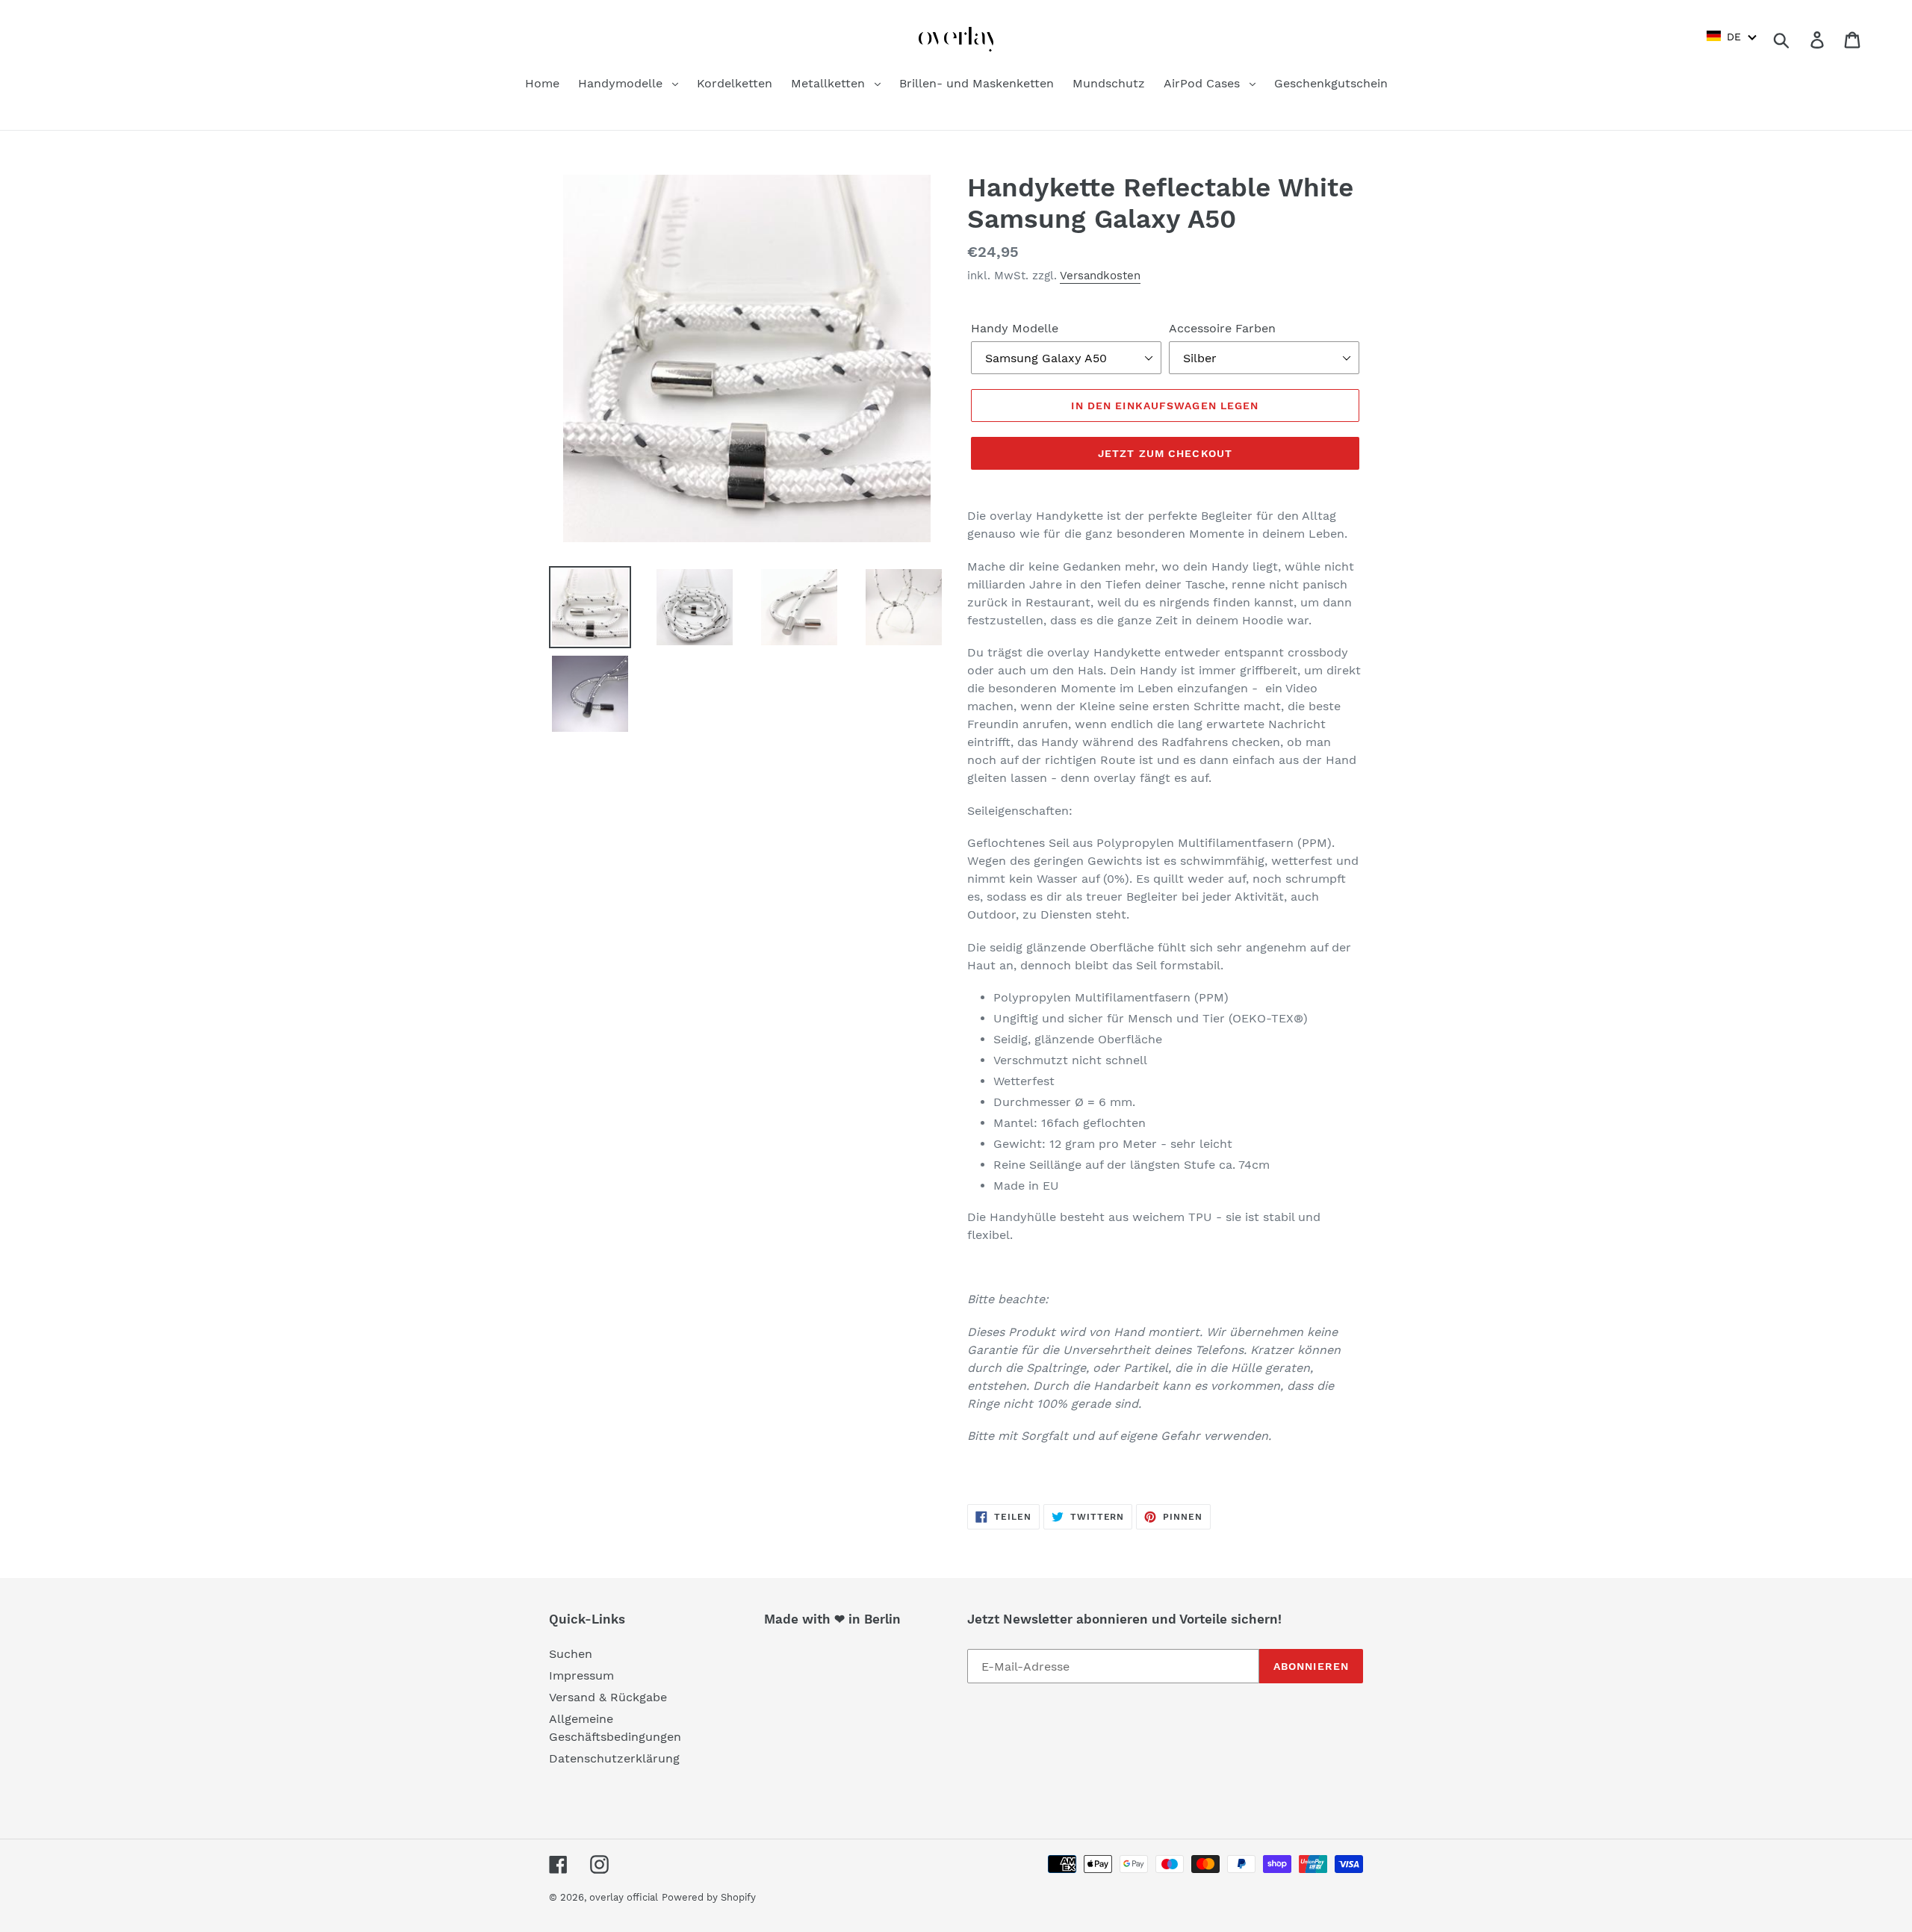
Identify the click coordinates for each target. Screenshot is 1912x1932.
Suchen (571, 1654)
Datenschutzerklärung (614, 1758)
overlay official (624, 1897)
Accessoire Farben (1222, 328)
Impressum (581, 1675)
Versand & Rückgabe (608, 1697)
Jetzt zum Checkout (1165, 453)
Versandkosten (1100, 276)
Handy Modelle (1015, 328)
